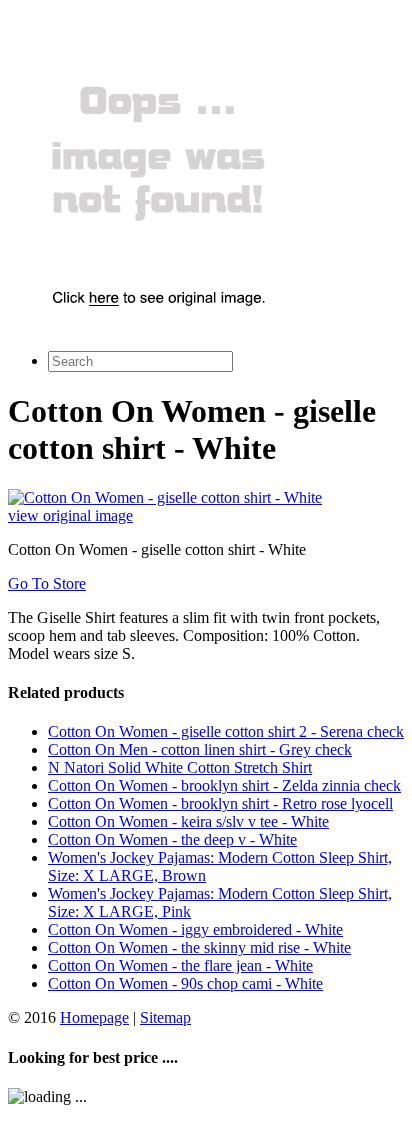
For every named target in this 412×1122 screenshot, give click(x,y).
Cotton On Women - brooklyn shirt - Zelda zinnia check (224, 785)
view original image (70, 515)
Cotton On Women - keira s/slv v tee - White (188, 821)
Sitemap (165, 1017)
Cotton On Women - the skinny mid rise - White (199, 947)
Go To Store (47, 583)
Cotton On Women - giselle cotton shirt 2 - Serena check (226, 731)
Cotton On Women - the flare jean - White (180, 965)
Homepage (94, 1017)
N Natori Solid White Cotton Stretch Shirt (180, 767)
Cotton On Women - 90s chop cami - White (185, 983)
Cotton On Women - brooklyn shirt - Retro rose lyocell (220, 803)
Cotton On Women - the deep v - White (172, 839)
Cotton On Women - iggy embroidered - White (195, 929)
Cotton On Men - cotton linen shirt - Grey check (200, 749)
